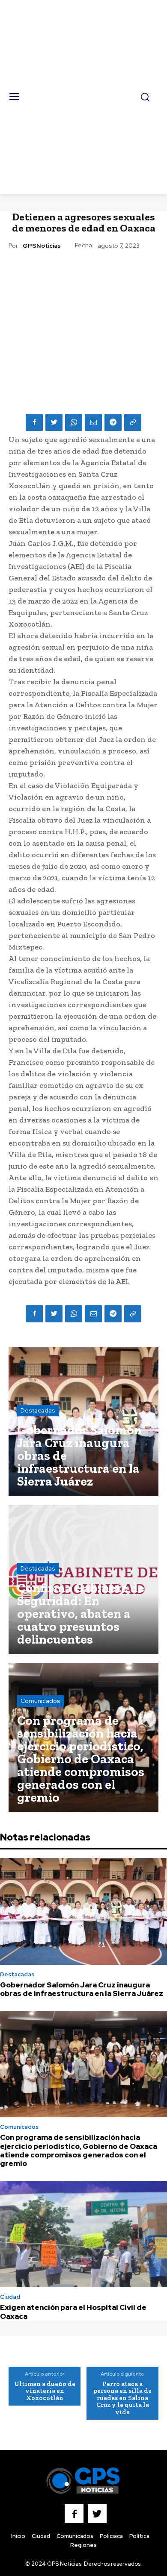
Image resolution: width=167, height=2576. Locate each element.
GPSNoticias (42, 246)
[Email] (93, 422)
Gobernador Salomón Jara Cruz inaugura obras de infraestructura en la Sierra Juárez (82, 1989)
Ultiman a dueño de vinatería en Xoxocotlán (45, 2391)
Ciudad (10, 2297)
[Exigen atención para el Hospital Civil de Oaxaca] (83, 2234)
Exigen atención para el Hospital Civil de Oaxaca (73, 2312)
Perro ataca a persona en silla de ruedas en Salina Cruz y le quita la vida (122, 2398)
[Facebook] (34, 422)
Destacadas (38, 1410)
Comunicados (40, 1701)
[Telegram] (113, 422)
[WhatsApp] (74, 422)
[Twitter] (54, 422)
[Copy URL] (133, 422)
